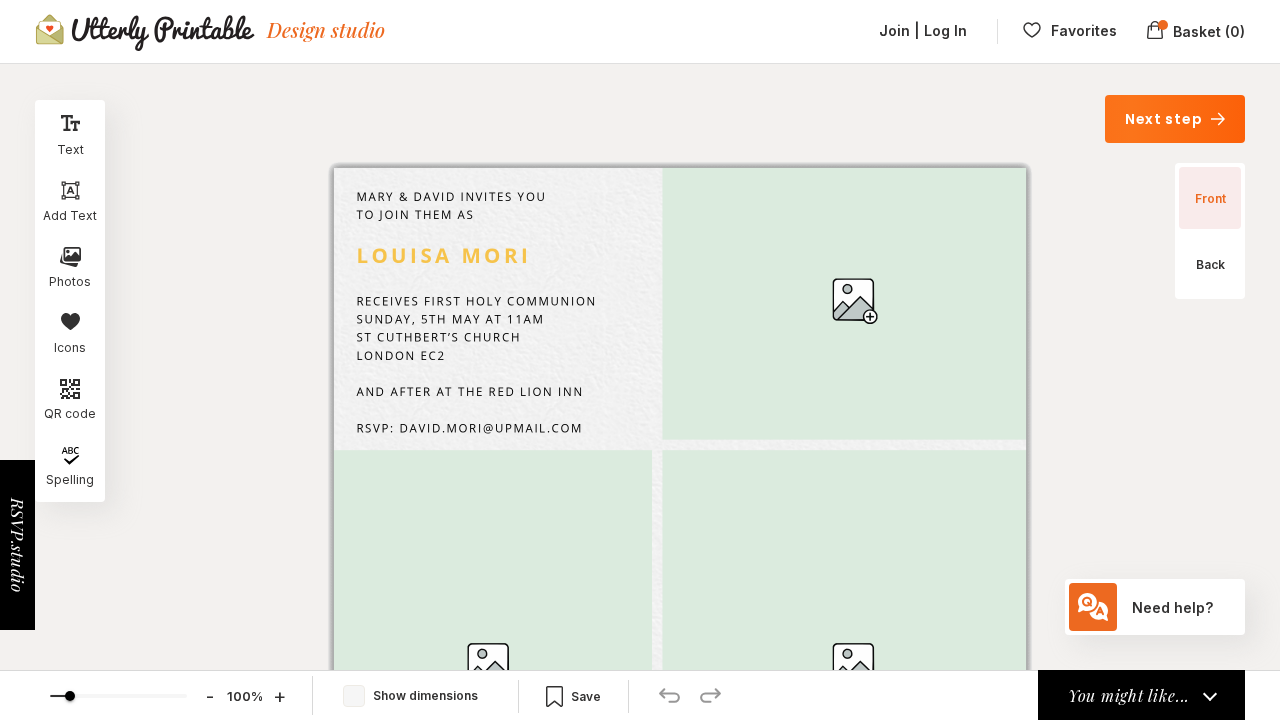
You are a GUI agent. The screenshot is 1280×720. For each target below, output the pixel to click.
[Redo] (710, 695)
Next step (1165, 119)
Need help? (1172, 607)
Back (1210, 264)
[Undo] (669, 695)
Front (1210, 198)
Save (586, 696)
